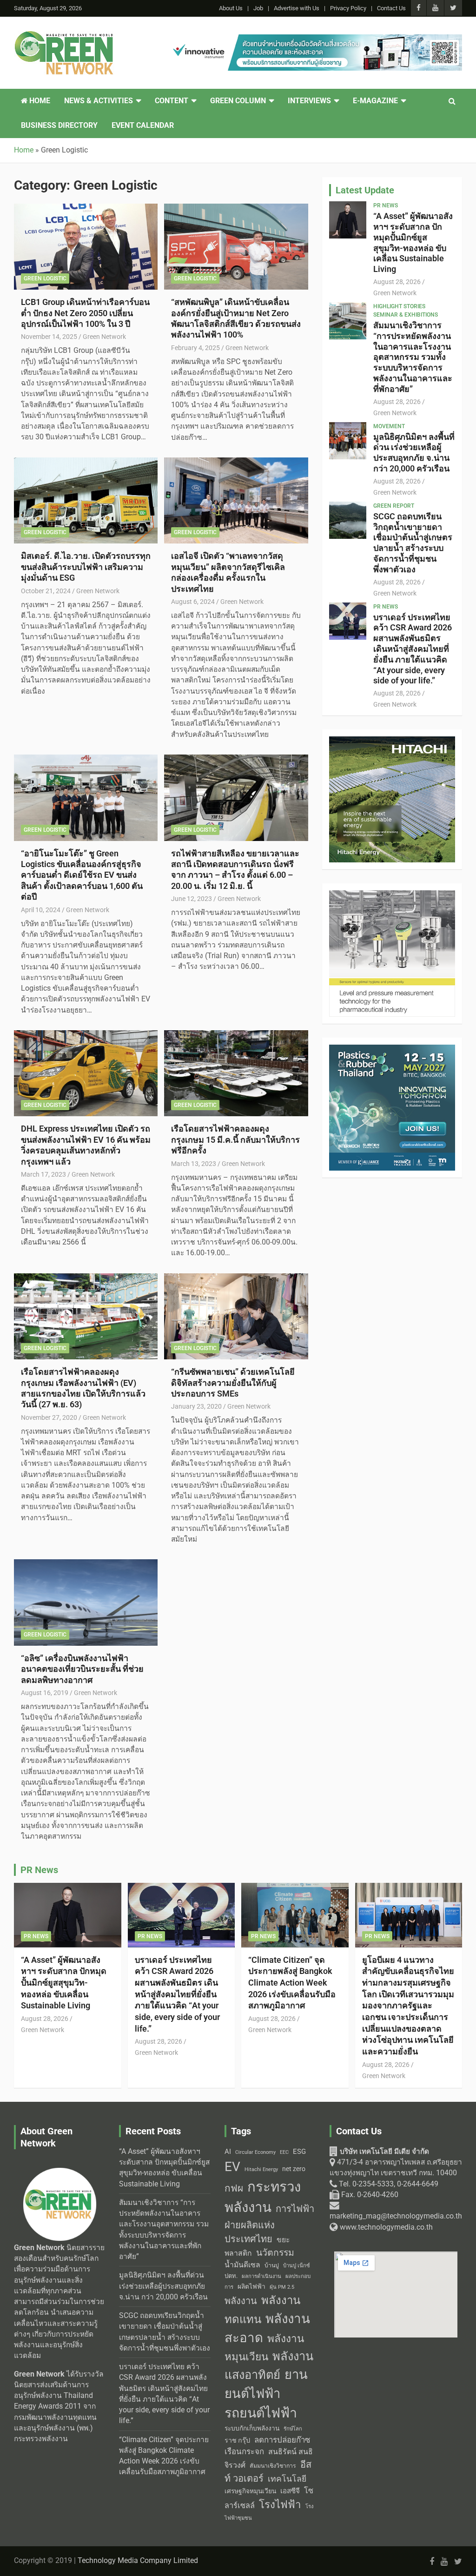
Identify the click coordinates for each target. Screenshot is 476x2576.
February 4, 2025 (195, 348)
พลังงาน (241, 2301)
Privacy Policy (348, 8)
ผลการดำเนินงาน (261, 2276)
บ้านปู (272, 2265)
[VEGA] (392, 895)
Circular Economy (255, 2152)
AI (228, 2152)
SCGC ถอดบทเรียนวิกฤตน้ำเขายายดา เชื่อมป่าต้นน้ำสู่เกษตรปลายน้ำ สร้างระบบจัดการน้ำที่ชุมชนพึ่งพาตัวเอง (413, 543)
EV (232, 2167)
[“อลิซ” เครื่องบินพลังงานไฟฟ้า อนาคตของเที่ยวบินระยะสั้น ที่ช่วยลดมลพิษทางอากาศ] (86, 1603)
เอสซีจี (290, 2491)
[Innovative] (315, 40)
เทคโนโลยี (287, 2479)
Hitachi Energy (261, 2169)
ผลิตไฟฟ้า (251, 2286)
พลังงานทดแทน (262, 2310)
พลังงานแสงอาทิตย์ (269, 2365)
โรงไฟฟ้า (280, 2504)
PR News (386, 205)
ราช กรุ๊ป (237, 2440)
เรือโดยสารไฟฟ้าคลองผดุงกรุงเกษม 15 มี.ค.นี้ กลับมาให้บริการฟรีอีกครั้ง (235, 1139)
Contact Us (391, 8)
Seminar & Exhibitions (406, 315)
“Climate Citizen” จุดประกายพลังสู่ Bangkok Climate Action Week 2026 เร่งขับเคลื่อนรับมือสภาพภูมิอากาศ (292, 1983)
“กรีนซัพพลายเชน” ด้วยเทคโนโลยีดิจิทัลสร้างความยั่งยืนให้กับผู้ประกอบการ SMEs (233, 1383)
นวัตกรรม (275, 2253)
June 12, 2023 (192, 899)
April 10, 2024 (41, 910)
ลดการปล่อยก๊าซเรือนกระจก (267, 2446)
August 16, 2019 (45, 1693)
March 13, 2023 (194, 1164)
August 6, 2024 (193, 602)
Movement (389, 426)
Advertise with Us (297, 8)
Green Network (104, 337)
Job (258, 8)
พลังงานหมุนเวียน (264, 2348)
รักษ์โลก (293, 2429)
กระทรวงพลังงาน (263, 2197)
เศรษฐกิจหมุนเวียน (250, 2491)
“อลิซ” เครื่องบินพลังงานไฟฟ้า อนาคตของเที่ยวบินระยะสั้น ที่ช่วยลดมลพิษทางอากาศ (82, 1669)
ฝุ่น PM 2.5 (282, 2287)
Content (172, 101)
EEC (284, 2152)
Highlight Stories (399, 306)
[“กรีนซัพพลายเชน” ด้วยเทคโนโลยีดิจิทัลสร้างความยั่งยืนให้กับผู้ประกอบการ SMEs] (236, 1316)
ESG (299, 2152)
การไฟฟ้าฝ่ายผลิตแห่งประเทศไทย (269, 2224)
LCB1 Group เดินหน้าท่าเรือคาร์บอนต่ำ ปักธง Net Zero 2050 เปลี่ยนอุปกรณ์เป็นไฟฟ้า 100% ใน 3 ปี (85, 313)
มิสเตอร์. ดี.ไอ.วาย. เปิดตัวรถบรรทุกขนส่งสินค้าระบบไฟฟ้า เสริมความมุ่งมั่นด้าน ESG (86, 567)
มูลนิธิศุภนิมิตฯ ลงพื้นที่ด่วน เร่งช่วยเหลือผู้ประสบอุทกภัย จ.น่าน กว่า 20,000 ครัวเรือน (414, 453)
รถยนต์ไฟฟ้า (261, 2413)
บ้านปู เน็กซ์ (297, 2266)
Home (39, 101)
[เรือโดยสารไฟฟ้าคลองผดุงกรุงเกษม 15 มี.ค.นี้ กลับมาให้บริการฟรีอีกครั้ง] (236, 1073)
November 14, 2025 (49, 337)
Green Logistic (45, 278)
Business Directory (59, 126)
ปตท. (231, 2276)
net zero (294, 2169)
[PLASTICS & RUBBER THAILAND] (392, 1050)
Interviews (309, 101)
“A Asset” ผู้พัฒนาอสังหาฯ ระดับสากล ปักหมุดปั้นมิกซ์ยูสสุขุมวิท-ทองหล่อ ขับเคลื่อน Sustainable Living (413, 242)
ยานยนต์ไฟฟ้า (266, 2384)
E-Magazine (375, 101)
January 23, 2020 (196, 1406)
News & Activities (99, 101)
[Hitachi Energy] (392, 742)
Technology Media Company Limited (138, 2561)
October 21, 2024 (46, 591)
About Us (231, 8)
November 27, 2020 (49, 1417)
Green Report (394, 506)
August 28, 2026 (397, 282)
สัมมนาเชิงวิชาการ (273, 2466)
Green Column (238, 101)
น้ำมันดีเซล (242, 2265)
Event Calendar (143, 126)
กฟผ (234, 2188)
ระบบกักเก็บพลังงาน (252, 2428)
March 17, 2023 (43, 1174)
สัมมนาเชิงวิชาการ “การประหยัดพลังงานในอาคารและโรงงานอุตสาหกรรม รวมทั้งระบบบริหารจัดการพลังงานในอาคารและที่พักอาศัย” (413, 357)
